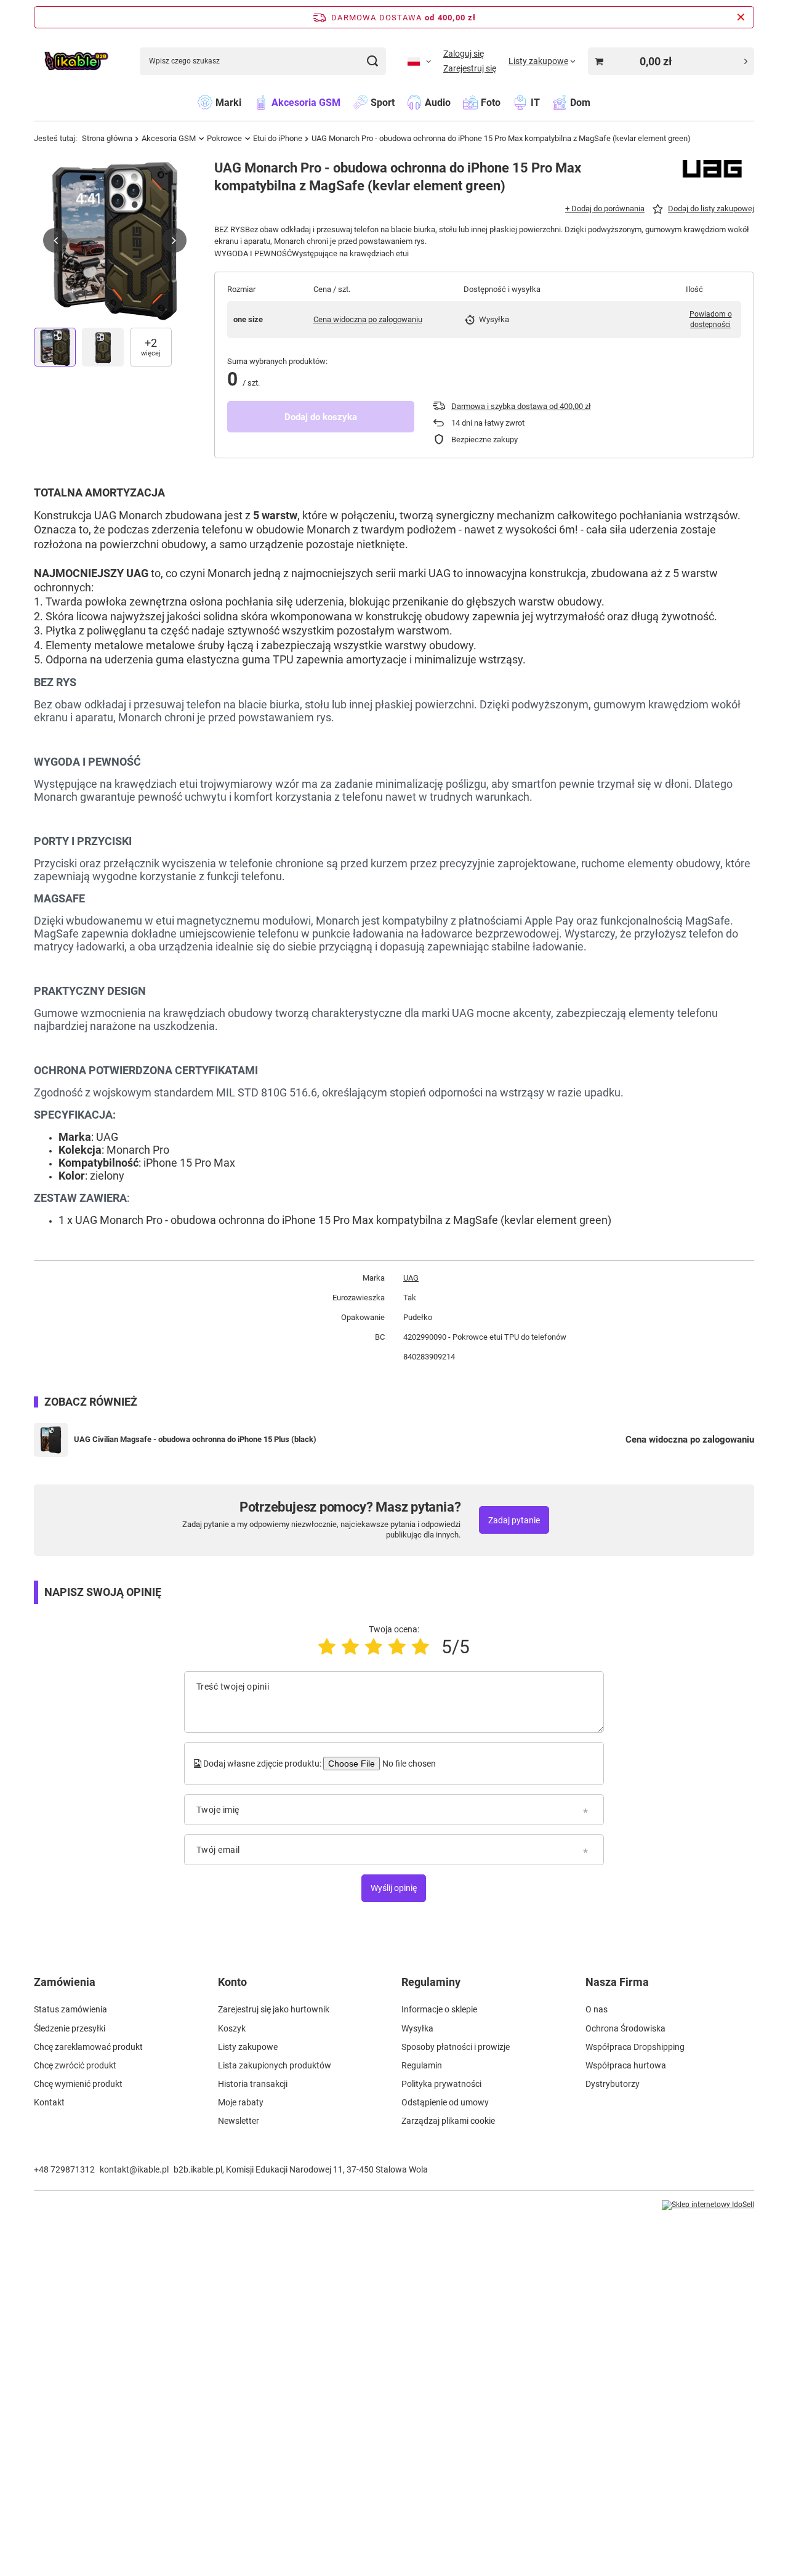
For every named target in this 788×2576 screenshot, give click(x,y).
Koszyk (232, 2028)
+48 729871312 (64, 2169)
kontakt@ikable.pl (134, 2169)
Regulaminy (431, 1982)
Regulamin (422, 2065)
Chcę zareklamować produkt (88, 2047)
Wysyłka (417, 2028)
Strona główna (107, 138)
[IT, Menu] (546, 102)
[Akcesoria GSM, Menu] (347, 102)
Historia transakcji (253, 2084)
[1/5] (327, 1647)
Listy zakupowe (248, 2047)
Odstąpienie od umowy (445, 2102)
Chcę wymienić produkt (78, 2084)
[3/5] (374, 1647)
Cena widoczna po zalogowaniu (368, 319)
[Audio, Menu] (457, 102)
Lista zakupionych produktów (275, 2065)
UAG (411, 1278)
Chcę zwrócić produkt (75, 2065)
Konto (232, 1982)
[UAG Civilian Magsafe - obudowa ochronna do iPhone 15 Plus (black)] (51, 1440)
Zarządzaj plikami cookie (448, 2121)
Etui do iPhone (278, 138)
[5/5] (420, 1647)
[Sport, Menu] (401, 102)
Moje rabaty (241, 2102)
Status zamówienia (70, 2009)
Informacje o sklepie (439, 2009)
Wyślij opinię (394, 1888)
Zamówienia (65, 1982)
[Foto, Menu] (507, 102)
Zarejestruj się (470, 68)
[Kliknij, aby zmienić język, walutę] (419, 61)
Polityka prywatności (441, 2084)
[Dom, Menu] (597, 102)
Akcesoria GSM (169, 138)
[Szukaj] (372, 61)
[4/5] (397, 1647)
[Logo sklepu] (76, 61)
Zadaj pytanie (514, 1520)
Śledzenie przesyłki (70, 2028)
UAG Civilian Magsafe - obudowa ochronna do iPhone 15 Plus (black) (195, 1439)
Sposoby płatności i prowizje (456, 2047)
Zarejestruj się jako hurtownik (274, 2009)
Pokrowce (224, 138)
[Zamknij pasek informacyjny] (741, 17)
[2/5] (350, 1647)
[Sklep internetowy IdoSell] (708, 2205)
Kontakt (49, 2102)
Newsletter (239, 2121)
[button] (55, 240)
